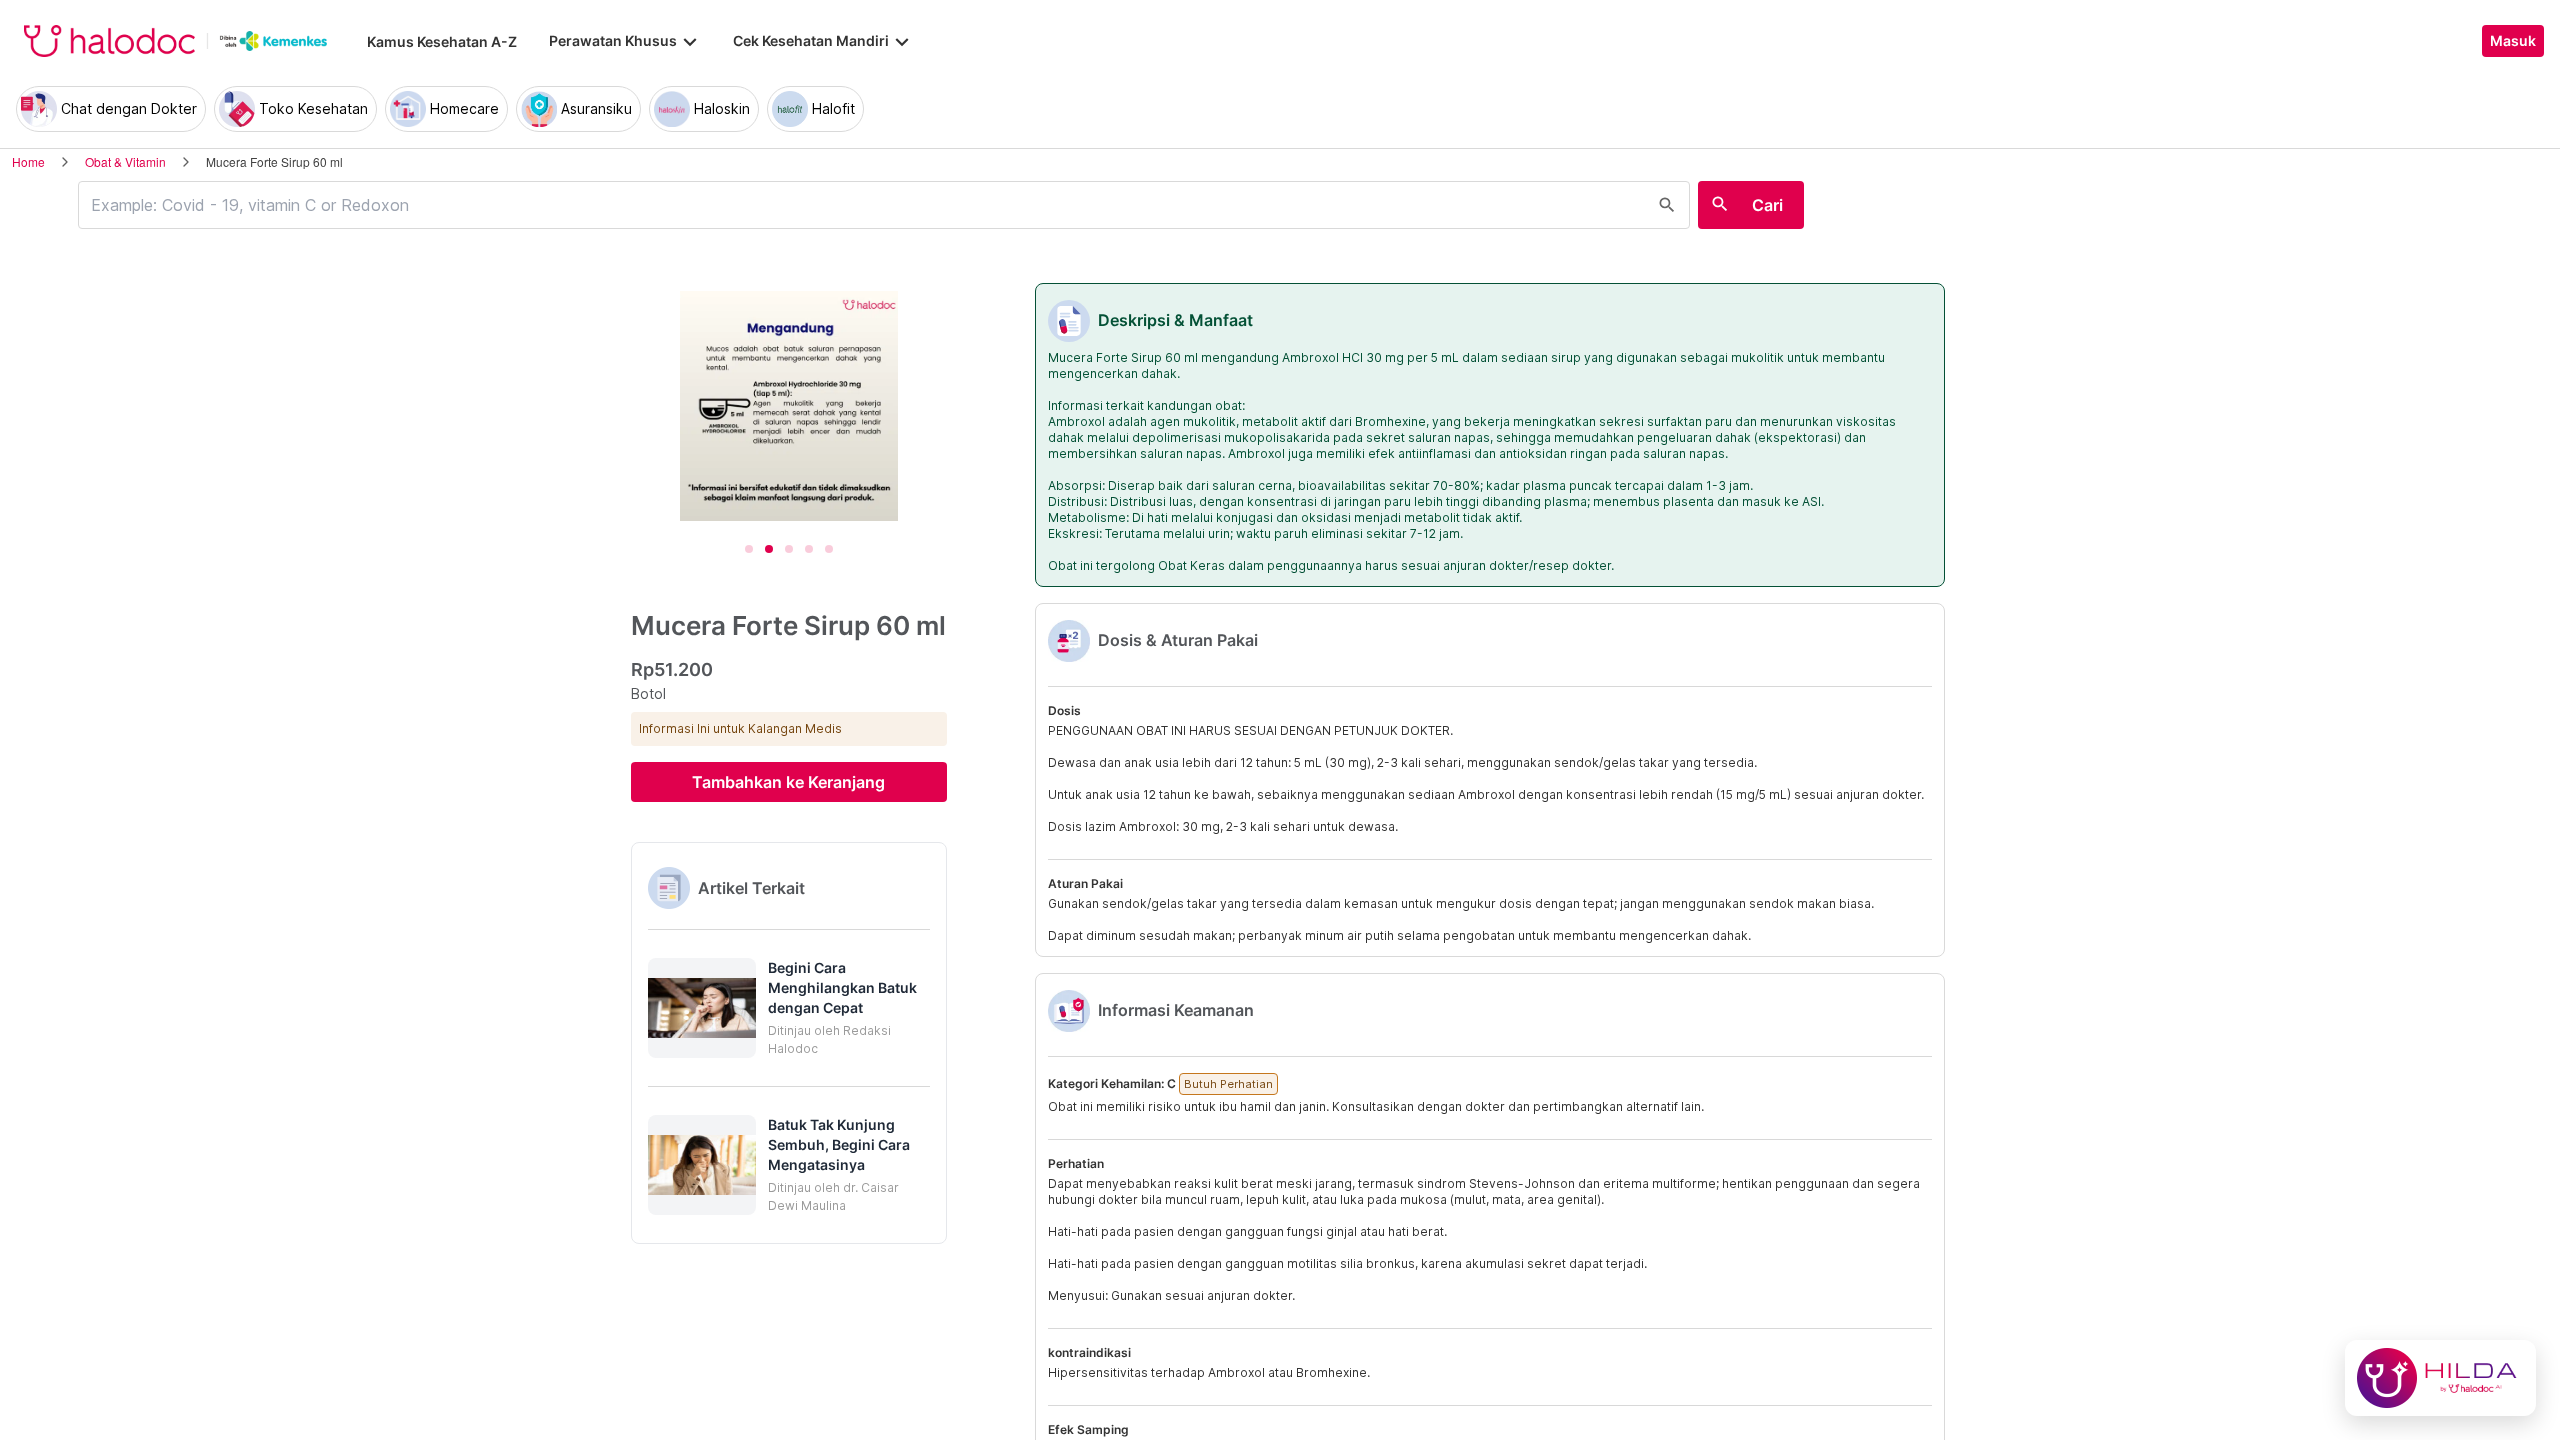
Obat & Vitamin (125, 161)
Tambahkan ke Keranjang (788, 782)
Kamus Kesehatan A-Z (442, 41)
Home (28, 161)
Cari (1767, 205)
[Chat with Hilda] (2440, 1378)
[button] (789, 1008)
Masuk (2513, 41)
